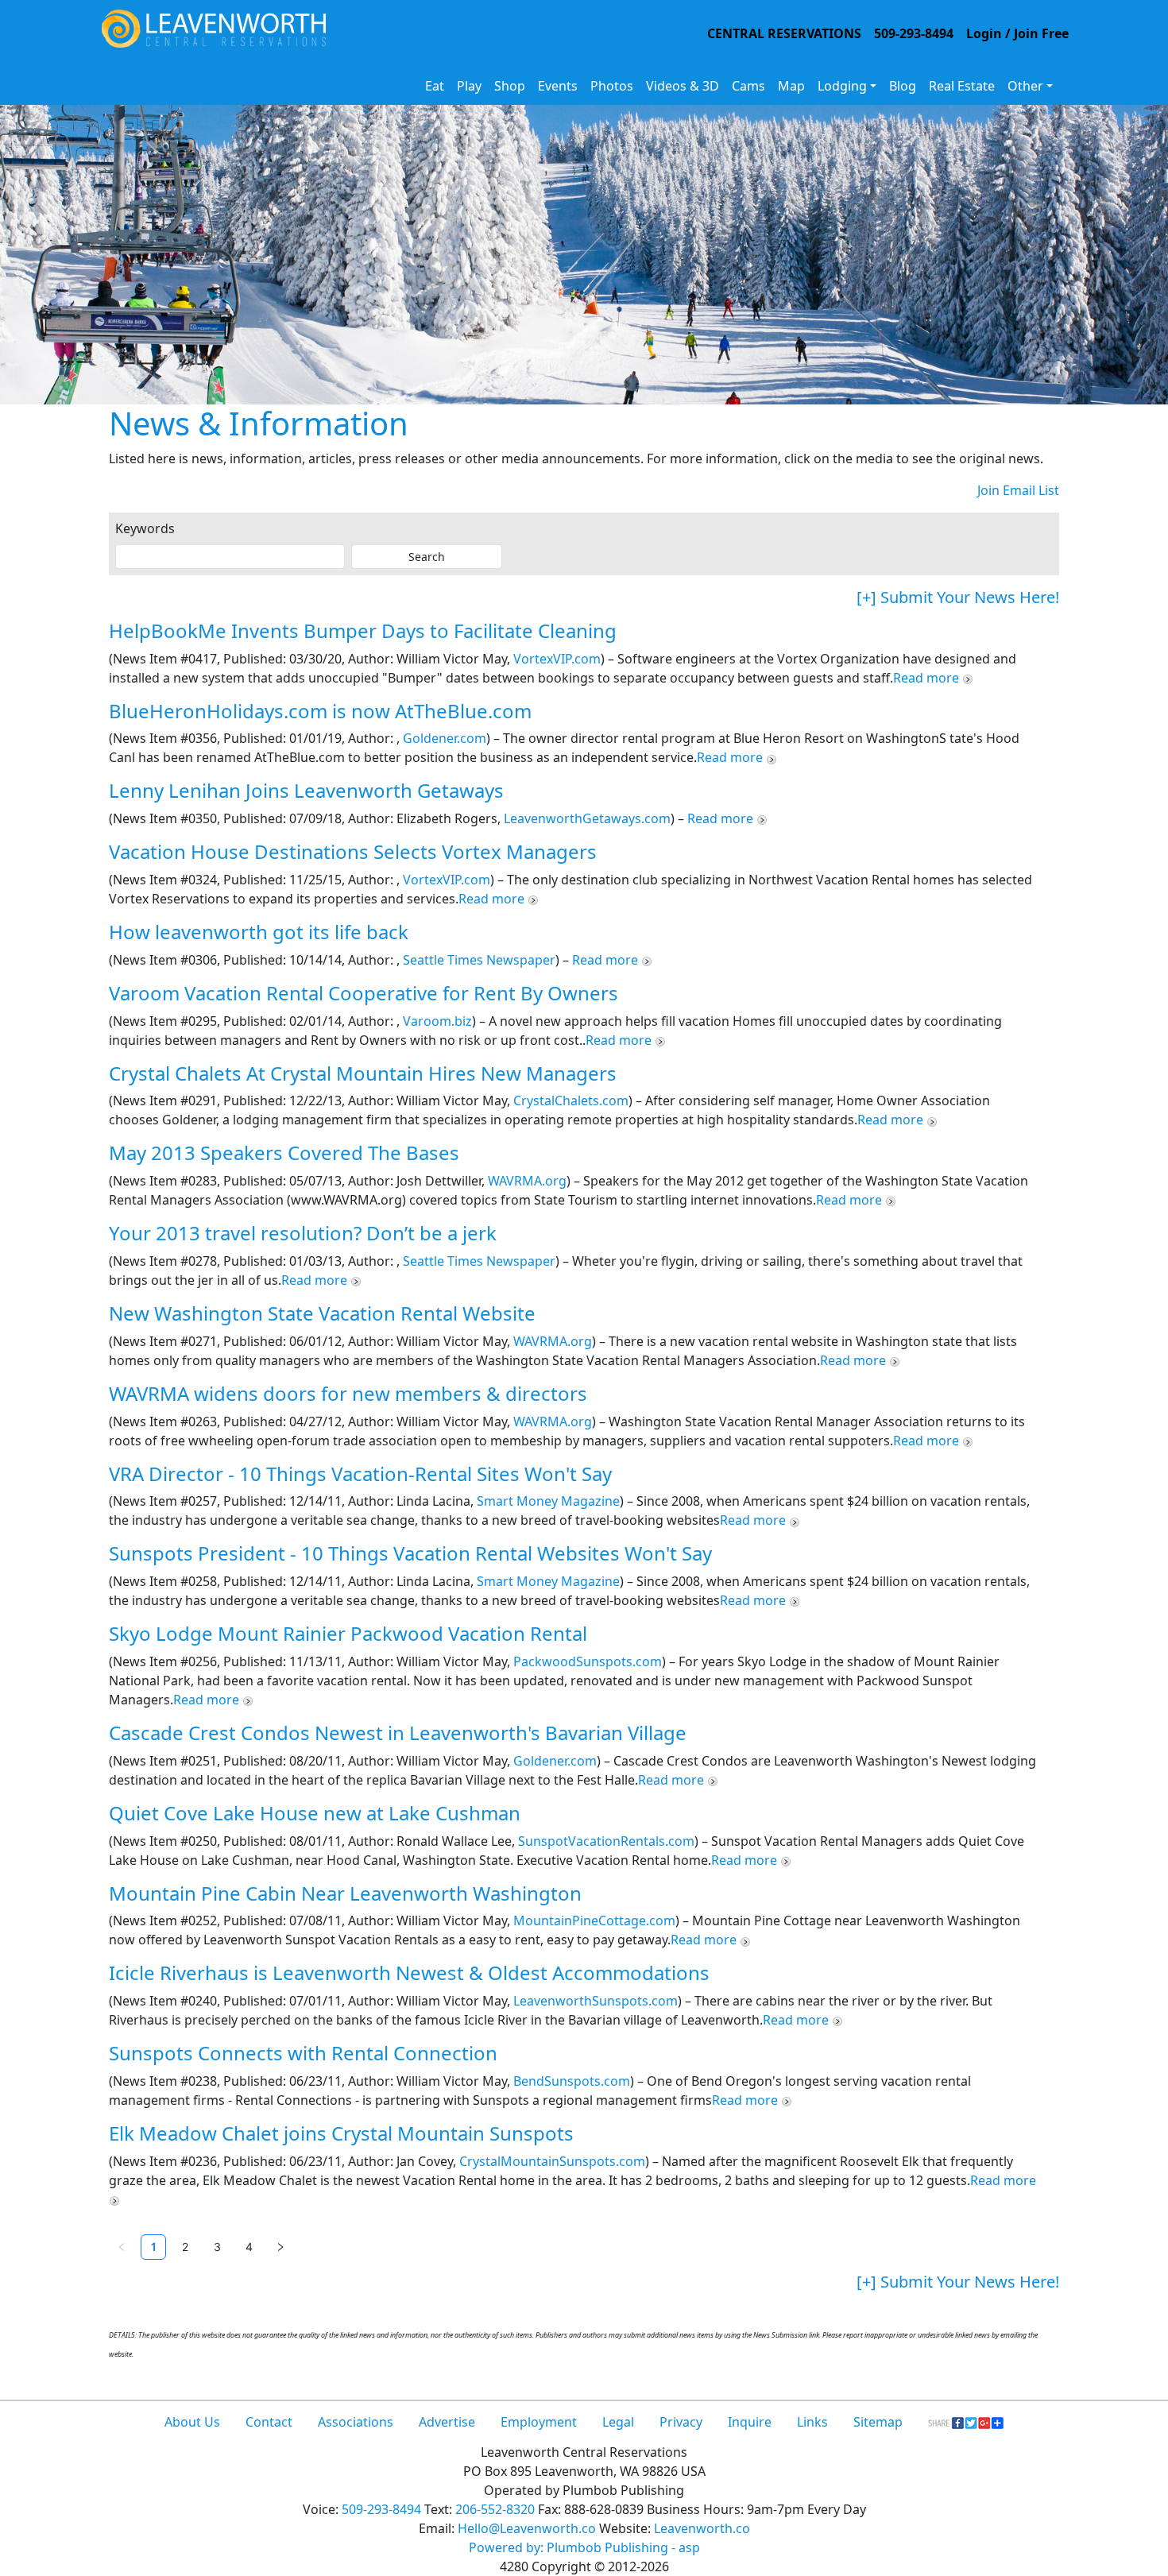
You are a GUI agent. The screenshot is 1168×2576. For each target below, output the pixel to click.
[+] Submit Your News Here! (958, 597)
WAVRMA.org (527, 1181)
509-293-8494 (914, 33)
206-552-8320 (495, 2509)
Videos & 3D (683, 86)
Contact (269, 2422)
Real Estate (962, 86)
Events (558, 86)
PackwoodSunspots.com (588, 1661)
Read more (928, 678)
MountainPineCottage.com (594, 1920)
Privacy (681, 2422)
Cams (748, 86)
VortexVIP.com (557, 659)
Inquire (750, 2422)
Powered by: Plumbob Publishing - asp (584, 2547)
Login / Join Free (1017, 33)
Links (812, 2422)
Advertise (447, 2422)
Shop (510, 86)
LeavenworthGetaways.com (587, 818)
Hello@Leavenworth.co (527, 2528)
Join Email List (1018, 490)
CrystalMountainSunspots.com (552, 2161)
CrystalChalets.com (571, 1100)
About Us (192, 2422)
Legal (618, 2422)
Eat (435, 86)
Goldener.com (445, 738)
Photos (612, 86)
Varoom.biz (437, 1021)
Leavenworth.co (702, 2528)
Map (791, 86)
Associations (356, 2422)
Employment (539, 2422)
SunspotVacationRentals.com (606, 1841)
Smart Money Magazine (548, 1501)
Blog (903, 86)
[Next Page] (280, 2247)
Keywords (145, 528)
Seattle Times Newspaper (479, 960)
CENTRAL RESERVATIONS (784, 33)
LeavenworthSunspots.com (596, 2001)
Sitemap (878, 2422)
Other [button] (1025, 86)
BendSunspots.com (572, 2081)
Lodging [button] (842, 86)
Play (469, 86)
